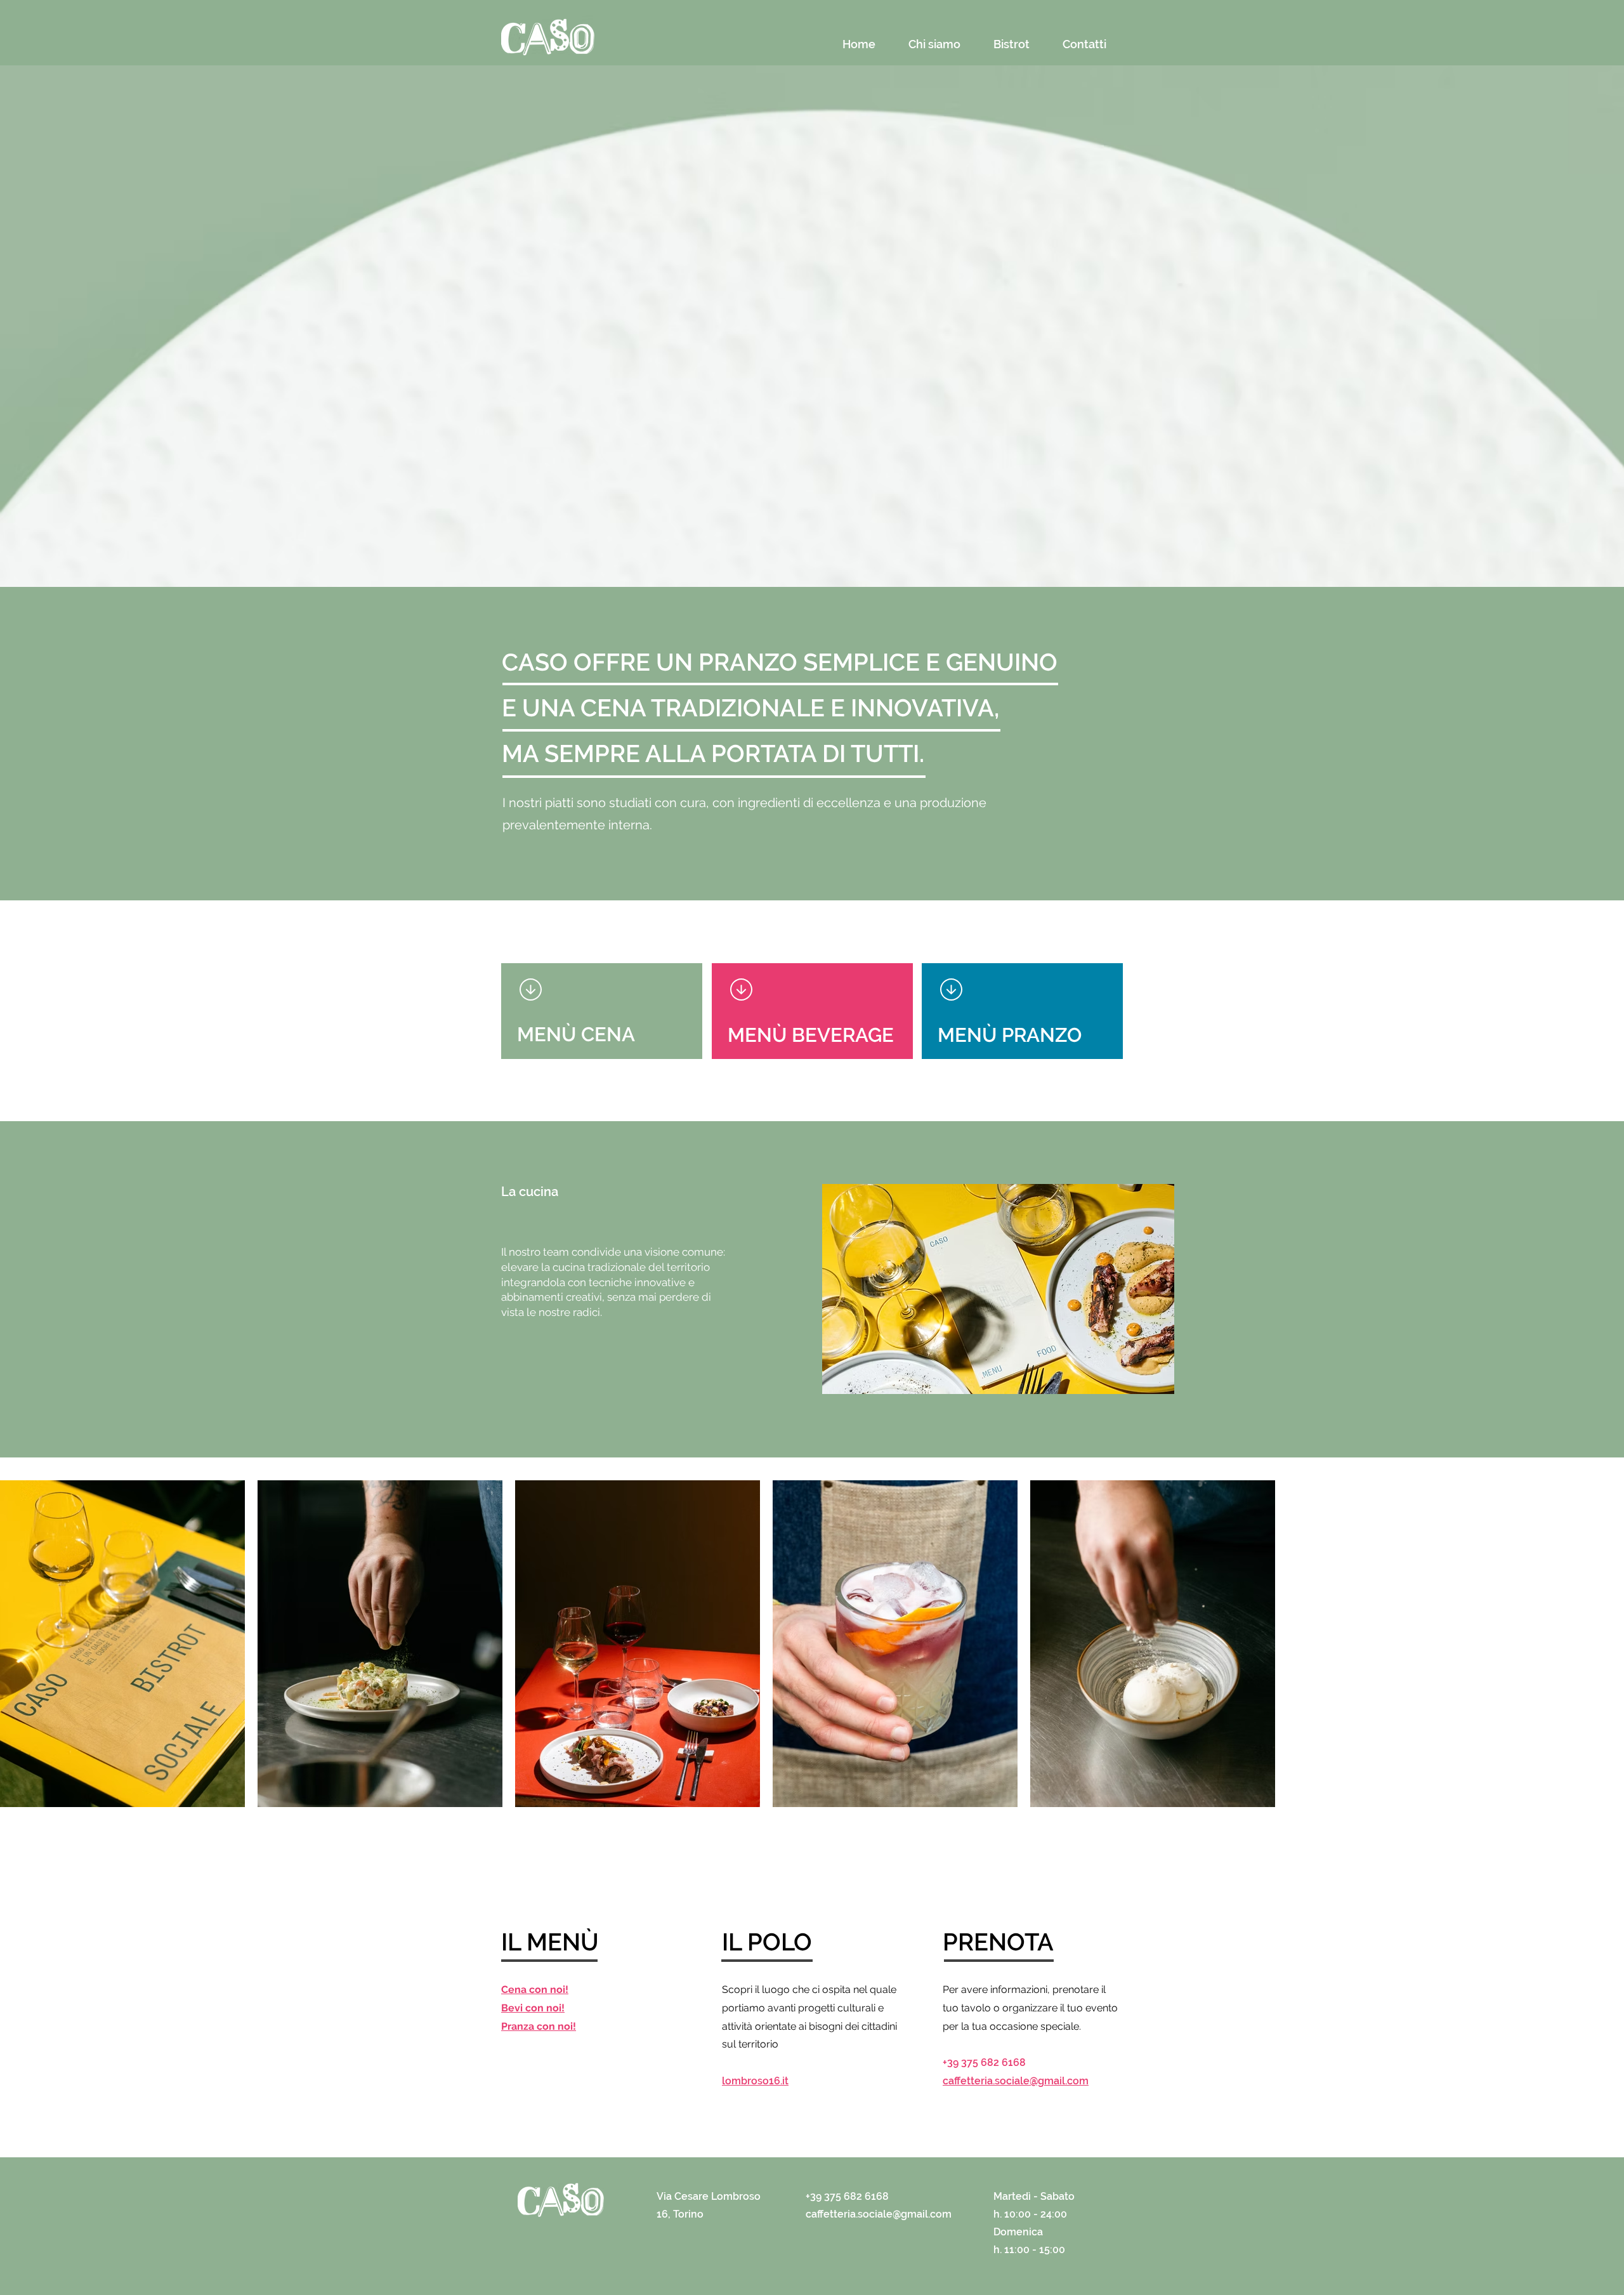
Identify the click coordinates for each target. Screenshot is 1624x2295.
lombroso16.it (755, 2081)
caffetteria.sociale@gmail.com (1016, 2081)
